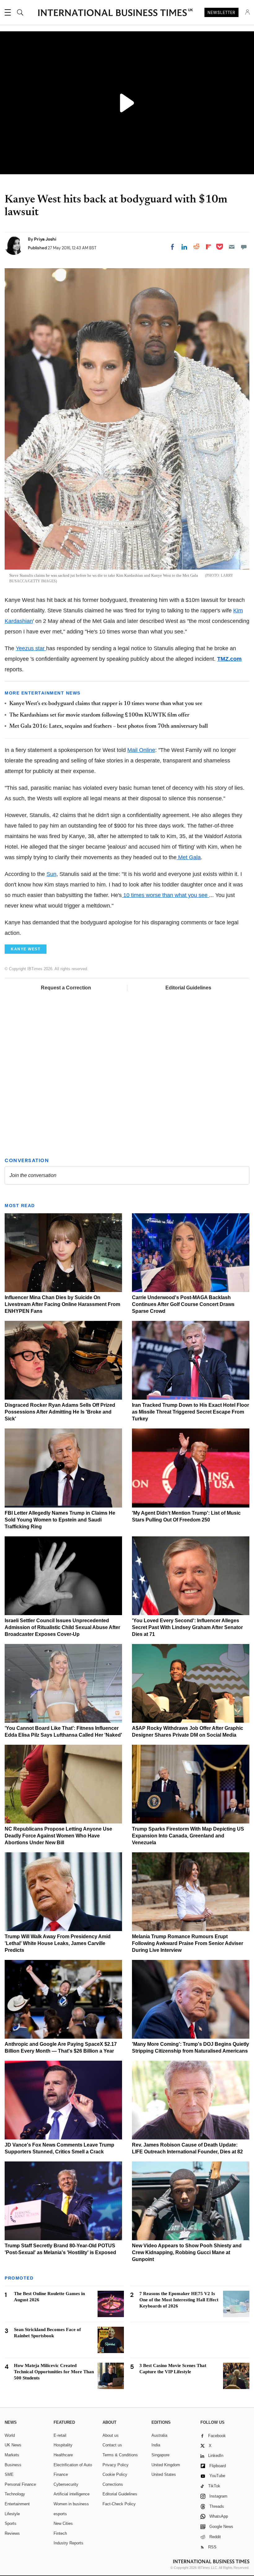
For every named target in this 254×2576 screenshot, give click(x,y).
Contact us (112, 2445)
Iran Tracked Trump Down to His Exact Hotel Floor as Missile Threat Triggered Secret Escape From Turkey (190, 1412)
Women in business (71, 2504)
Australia (159, 2435)
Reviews (12, 2533)
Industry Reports (68, 2543)
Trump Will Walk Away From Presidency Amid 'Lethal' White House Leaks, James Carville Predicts (58, 1943)
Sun (51, 874)
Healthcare (63, 2455)
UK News (13, 2445)
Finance (61, 2474)
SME (9, 2474)
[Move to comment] (244, 247)
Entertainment (17, 2504)
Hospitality (63, 2445)
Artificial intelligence (72, 2494)
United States (164, 2474)
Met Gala (189, 857)
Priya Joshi (45, 239)
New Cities (63, 2523)
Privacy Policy (116, 2465)
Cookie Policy (115, 2474)
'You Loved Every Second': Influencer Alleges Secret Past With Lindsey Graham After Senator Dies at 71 (187, 1627)
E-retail (60, 2435)
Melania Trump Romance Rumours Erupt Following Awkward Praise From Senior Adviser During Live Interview (188, 1943)
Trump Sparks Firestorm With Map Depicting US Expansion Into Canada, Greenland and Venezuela (188, 1836)
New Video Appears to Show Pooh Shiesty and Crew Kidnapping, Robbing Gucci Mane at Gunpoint (187, 2252)
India (156, 2445)
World (10, 2435)
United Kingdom (166, 2465)
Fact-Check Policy (119, 2504)
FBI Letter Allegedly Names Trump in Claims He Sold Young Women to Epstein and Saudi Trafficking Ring (60, 1520)
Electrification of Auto (73, 2465)
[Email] (232, 247)
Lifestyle (12, 2514)
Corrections (113, 2484)
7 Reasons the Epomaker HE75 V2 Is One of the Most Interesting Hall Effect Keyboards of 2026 (179, 2300)
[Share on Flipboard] (208, 247)
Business (13, 2465)
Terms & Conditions (120, 2455)
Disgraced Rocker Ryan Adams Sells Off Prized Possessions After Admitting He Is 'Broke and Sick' (60, 1412)
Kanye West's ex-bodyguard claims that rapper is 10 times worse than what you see (106, 704)
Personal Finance (20, 2484)
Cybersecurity (66, 2484)
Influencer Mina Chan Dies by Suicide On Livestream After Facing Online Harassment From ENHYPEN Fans (62, 1304)
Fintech (60, 2533)
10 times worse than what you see (165, 895)
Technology (15, 2494)
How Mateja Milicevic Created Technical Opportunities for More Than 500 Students (54, 2372)
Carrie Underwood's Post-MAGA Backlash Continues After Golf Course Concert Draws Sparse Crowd (183, 1304)
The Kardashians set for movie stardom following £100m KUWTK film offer (99, 715)
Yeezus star (31, 648)
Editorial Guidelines (188, 988)
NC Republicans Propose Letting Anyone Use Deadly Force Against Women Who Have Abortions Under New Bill (58, 1836)
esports (60, 2514)
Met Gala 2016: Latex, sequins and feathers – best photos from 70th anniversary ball (109, 726)
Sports (11, 2523)
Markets (12, 2455)
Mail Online (141, 750)
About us (111, 2435)
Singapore (160, 2455)
